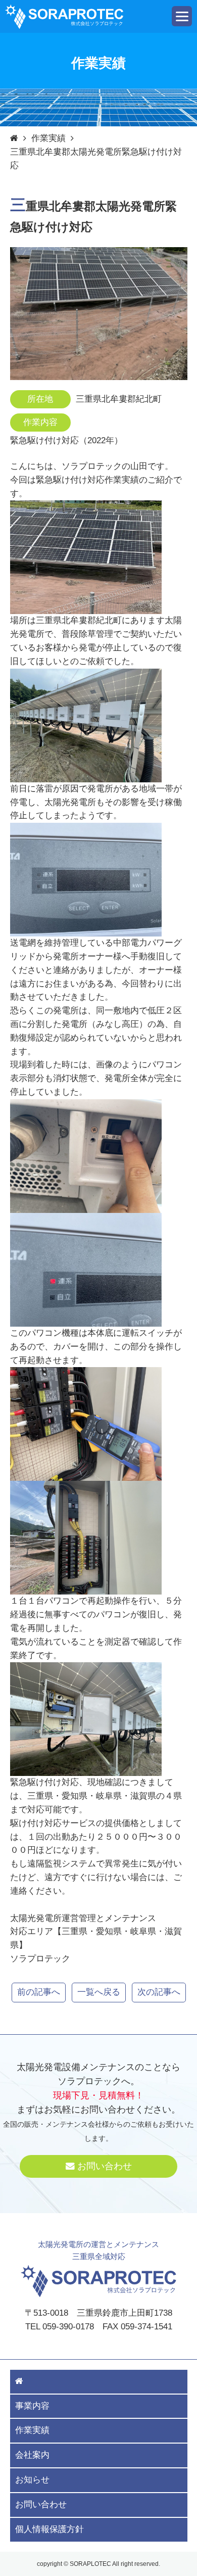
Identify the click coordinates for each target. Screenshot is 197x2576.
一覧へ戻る (99, 1992)
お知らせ (32, 2480)
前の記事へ (39, 1992)
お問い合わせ (105, 2166)
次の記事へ (159, 1992)
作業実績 (48, 138)
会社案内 (32, 2455)
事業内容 (32, 2406)
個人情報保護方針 (50, 2529)
